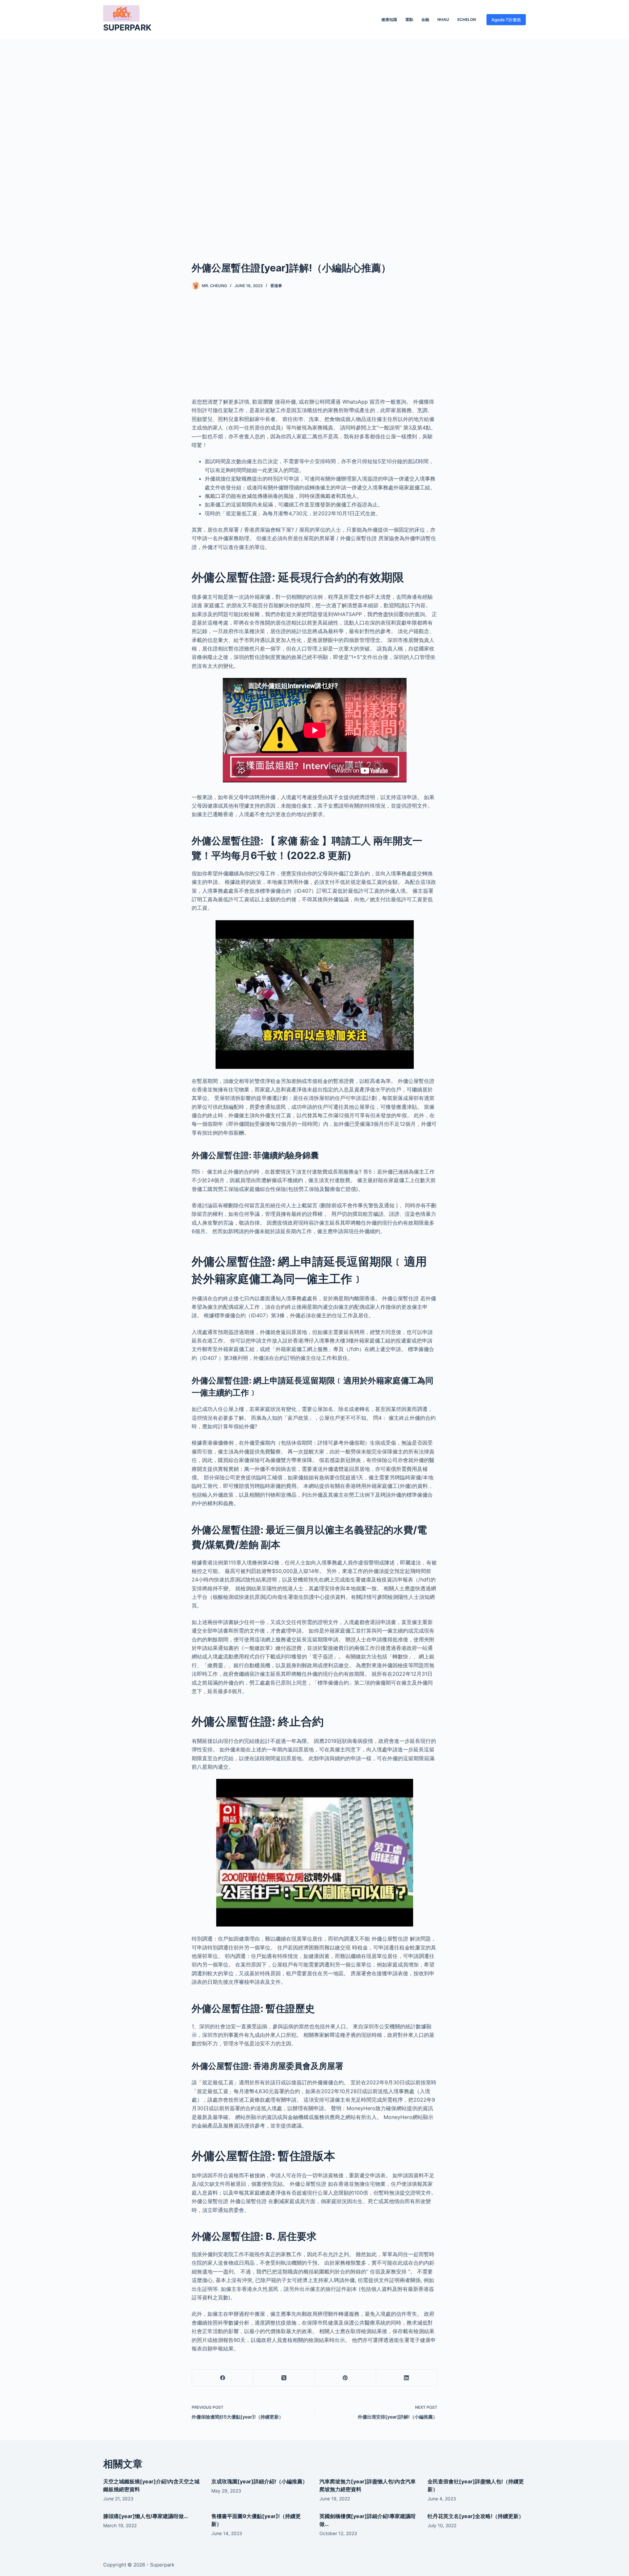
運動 (409, 19)
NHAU (443, 19)
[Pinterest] (345, 2378)
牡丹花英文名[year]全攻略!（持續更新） (476, 2516)
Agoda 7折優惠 (506, 20)
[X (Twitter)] (284, 2378)
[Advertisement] (314, 140)
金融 (425, 19)
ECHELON (467, 19)
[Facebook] (223, 2378)
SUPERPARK (127, 27)
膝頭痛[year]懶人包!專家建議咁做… (146, 2516)
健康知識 (389, 19)
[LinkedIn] (407, 2378)
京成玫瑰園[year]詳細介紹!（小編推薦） (259, 2481)
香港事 (276, 286)
